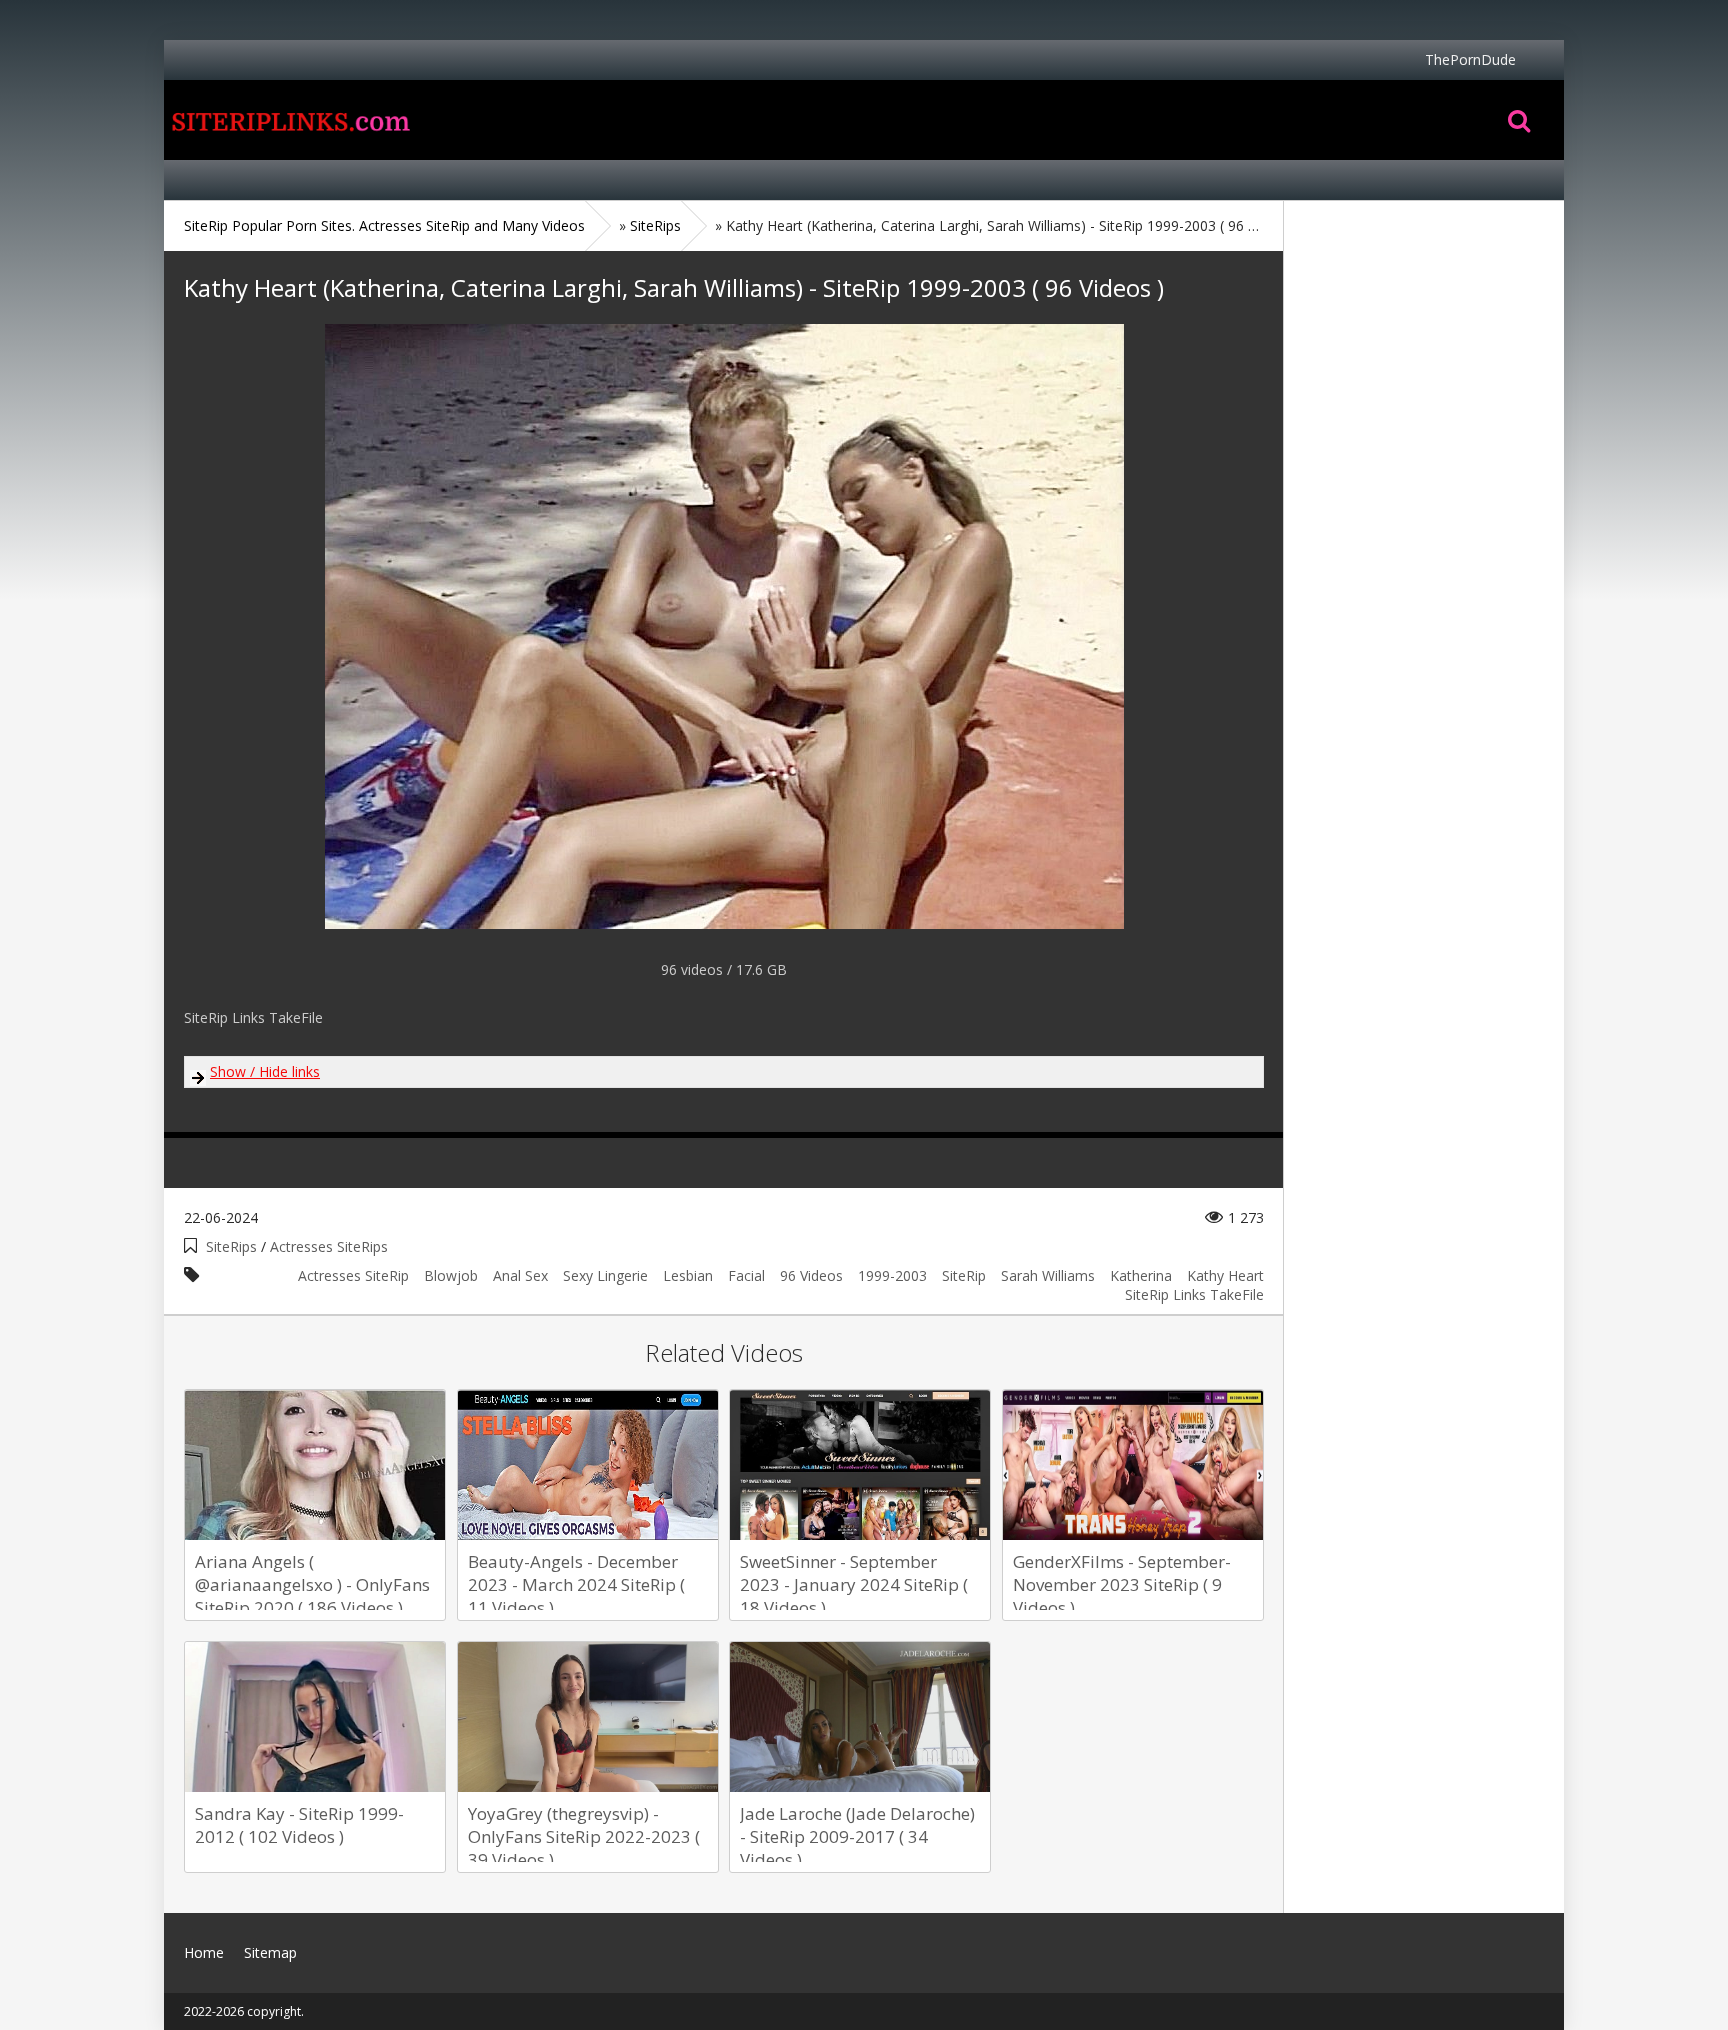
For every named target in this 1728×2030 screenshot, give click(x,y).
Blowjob (451, 1275)
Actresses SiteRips (329, 1246)
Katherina (1141, 1275)
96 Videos (811, 1275)
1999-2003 (892, 1275)
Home (289, 120)
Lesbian (688, 1275)
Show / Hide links (265, 1071)
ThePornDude (1470, 59)
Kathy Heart (1225, 1275)
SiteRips (231, 1246)
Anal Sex (520, 1275)
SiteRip (964, 1275)
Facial (746, 1275)
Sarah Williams (1048, 1275)
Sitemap (270, 1952)
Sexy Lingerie (605, 1275)
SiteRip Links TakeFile (1194, 1294)
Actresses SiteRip (353, 1275)
